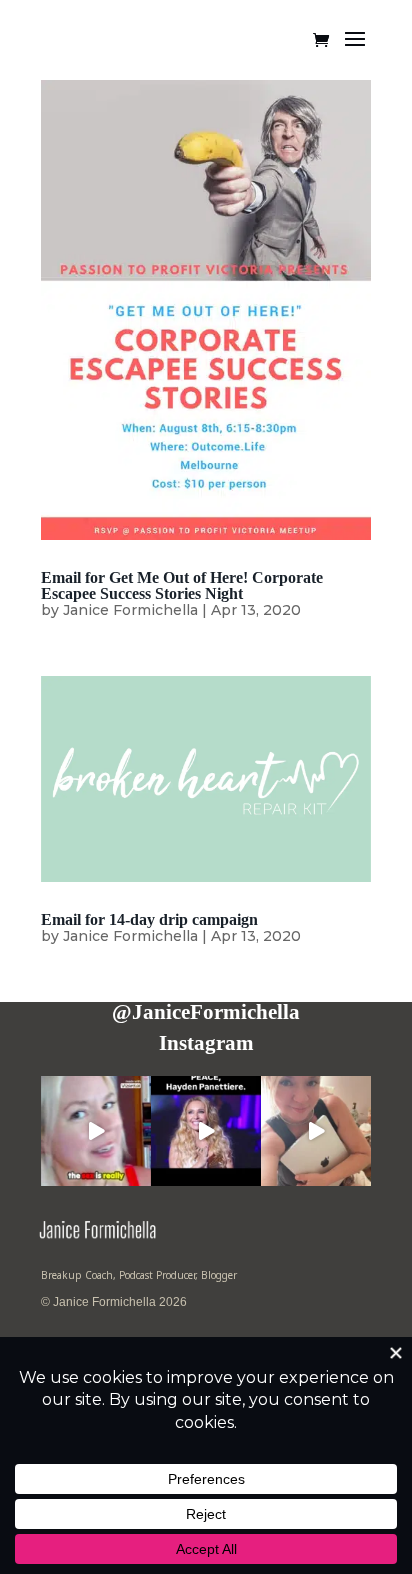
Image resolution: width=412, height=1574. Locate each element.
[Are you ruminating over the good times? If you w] (96, 1131)
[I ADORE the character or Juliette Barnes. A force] (206, 1131)
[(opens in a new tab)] (206, 309)
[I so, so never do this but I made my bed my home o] (316, 1131)
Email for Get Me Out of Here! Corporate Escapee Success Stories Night (182, 585)
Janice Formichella (130, 610)
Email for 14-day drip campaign (149, 919)
